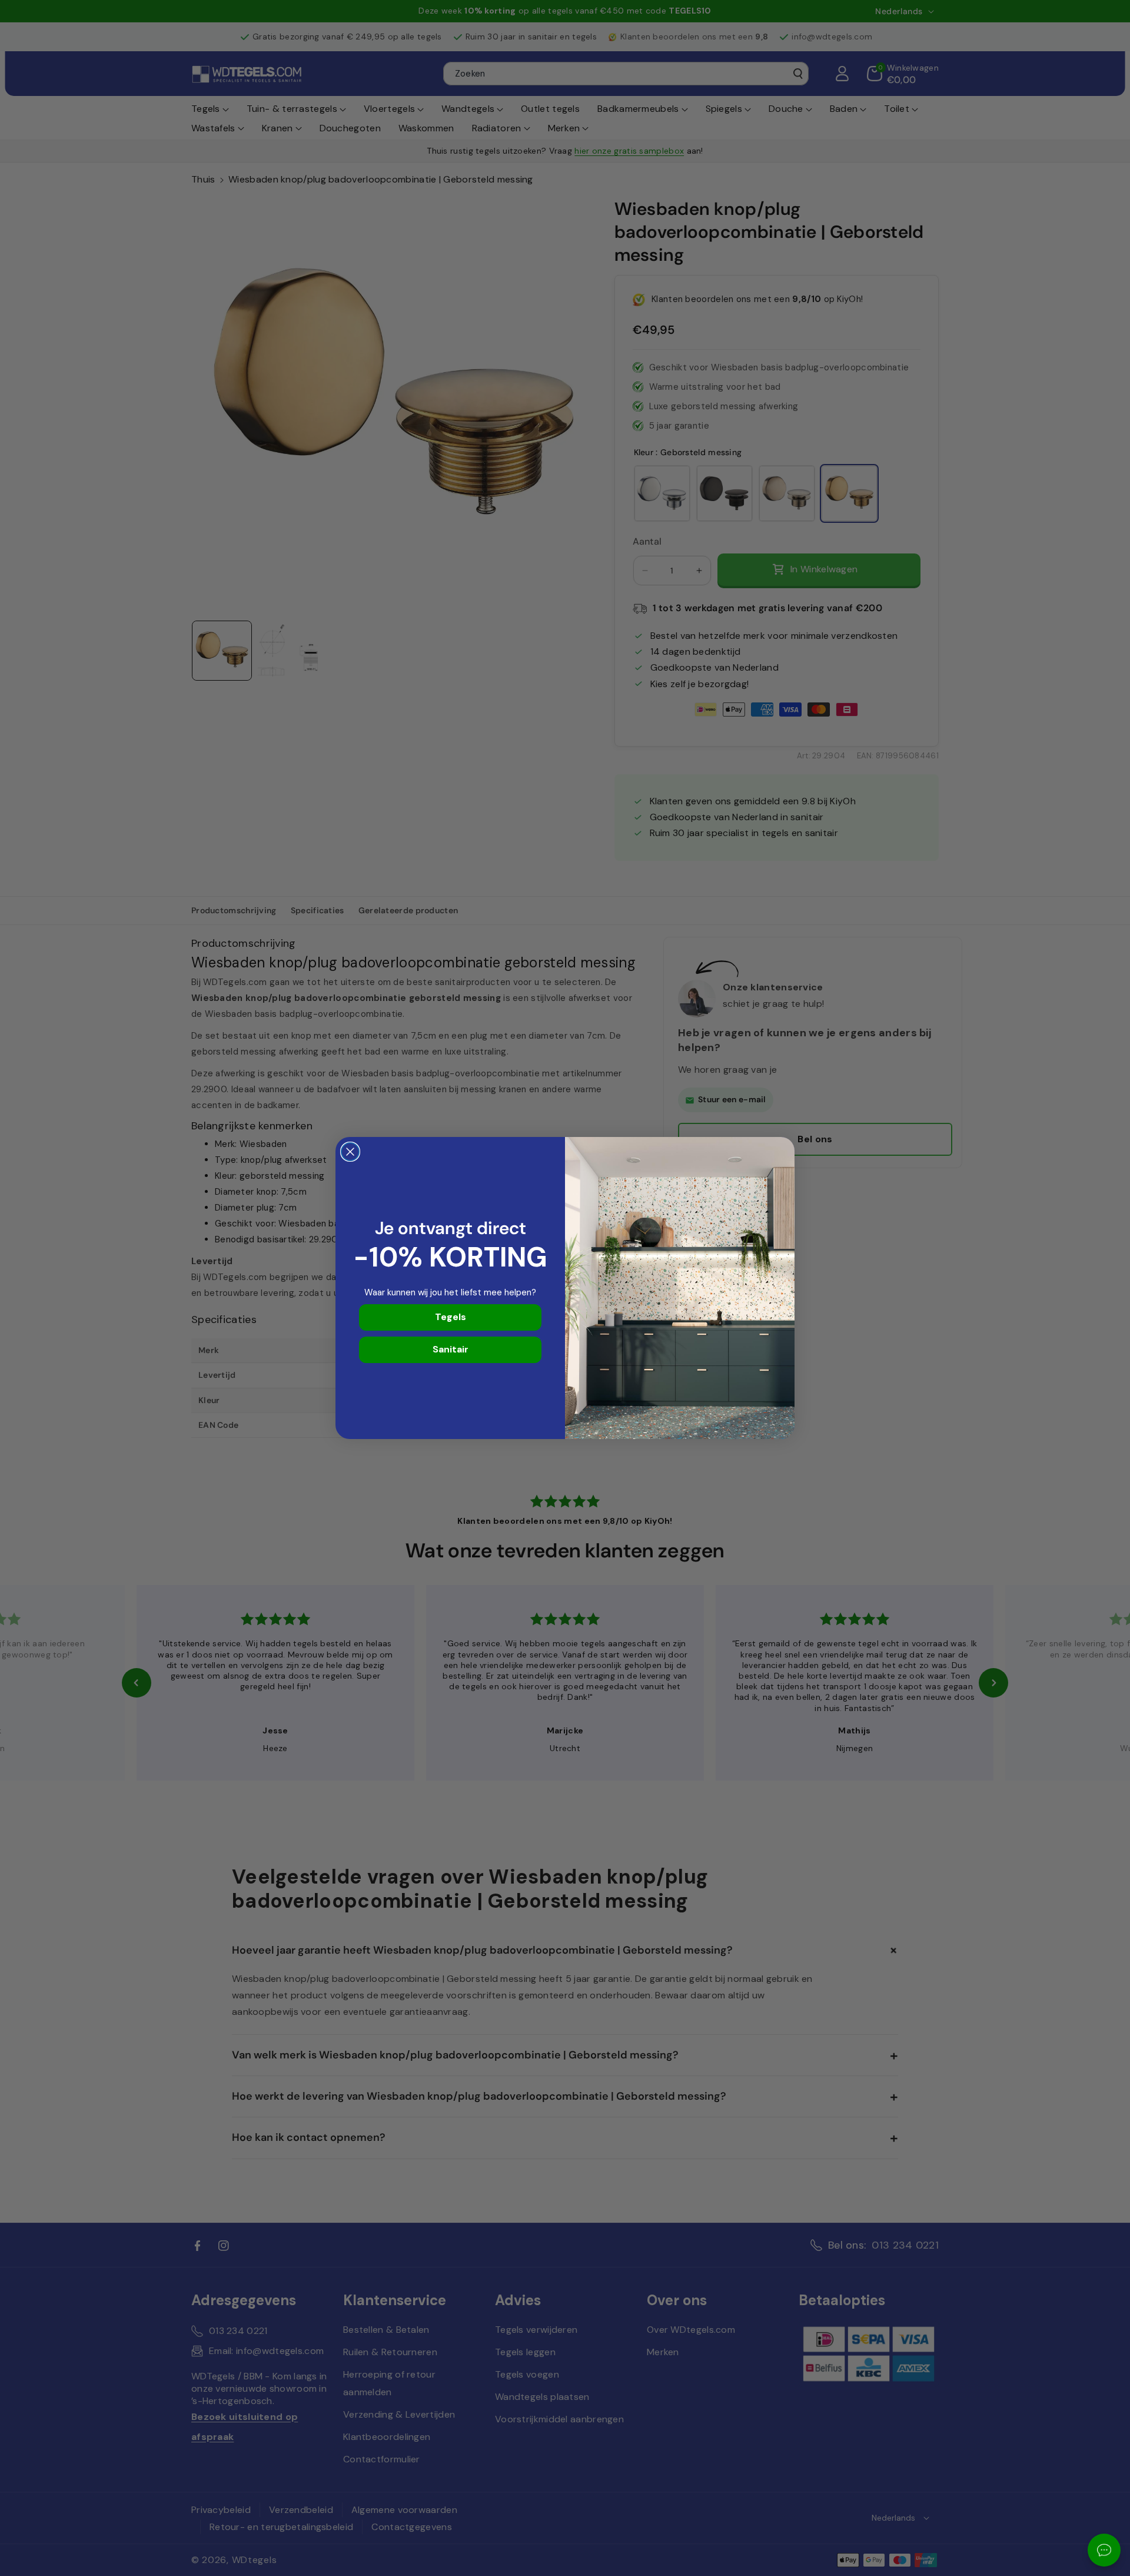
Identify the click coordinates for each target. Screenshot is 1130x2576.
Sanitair (451, 1349)
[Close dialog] (350, 1152)
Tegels (451, 1317)
